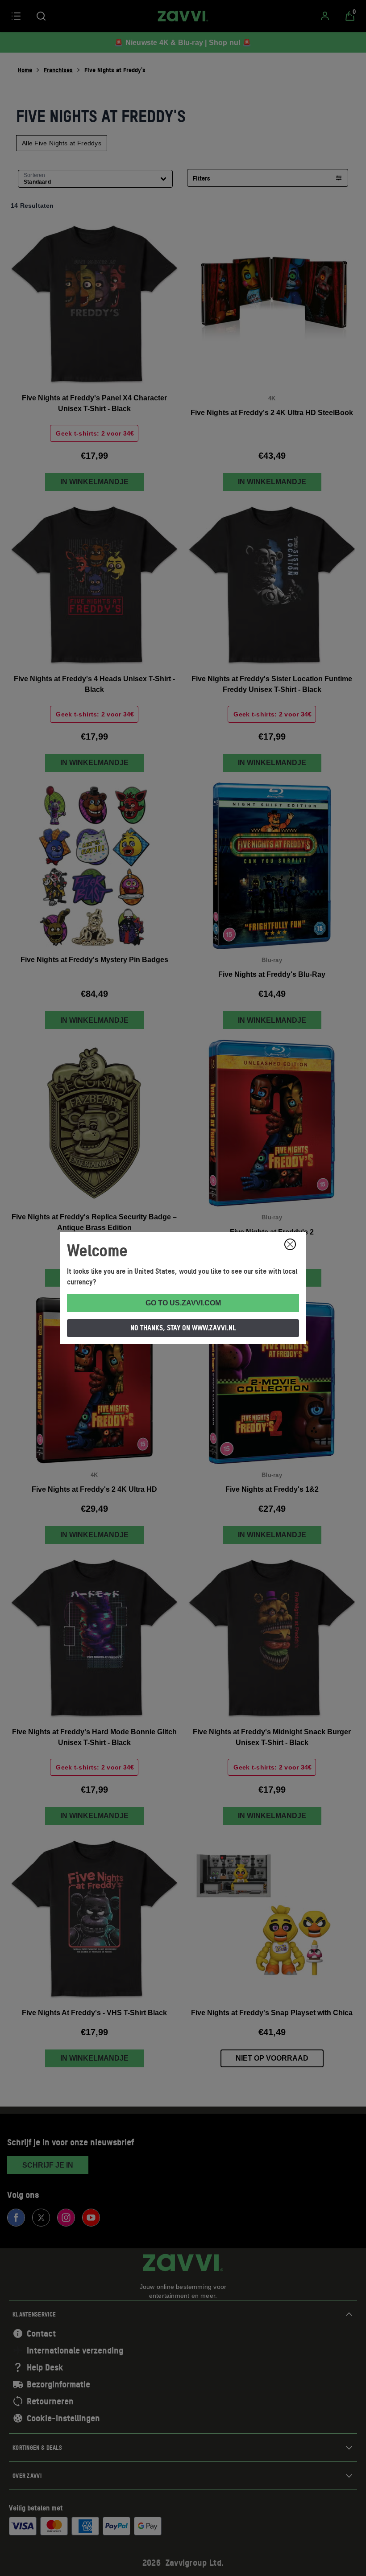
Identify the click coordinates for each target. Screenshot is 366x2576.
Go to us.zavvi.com (183, 1303)
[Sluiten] (290, 1244)
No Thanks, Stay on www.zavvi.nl (183, 1328)
